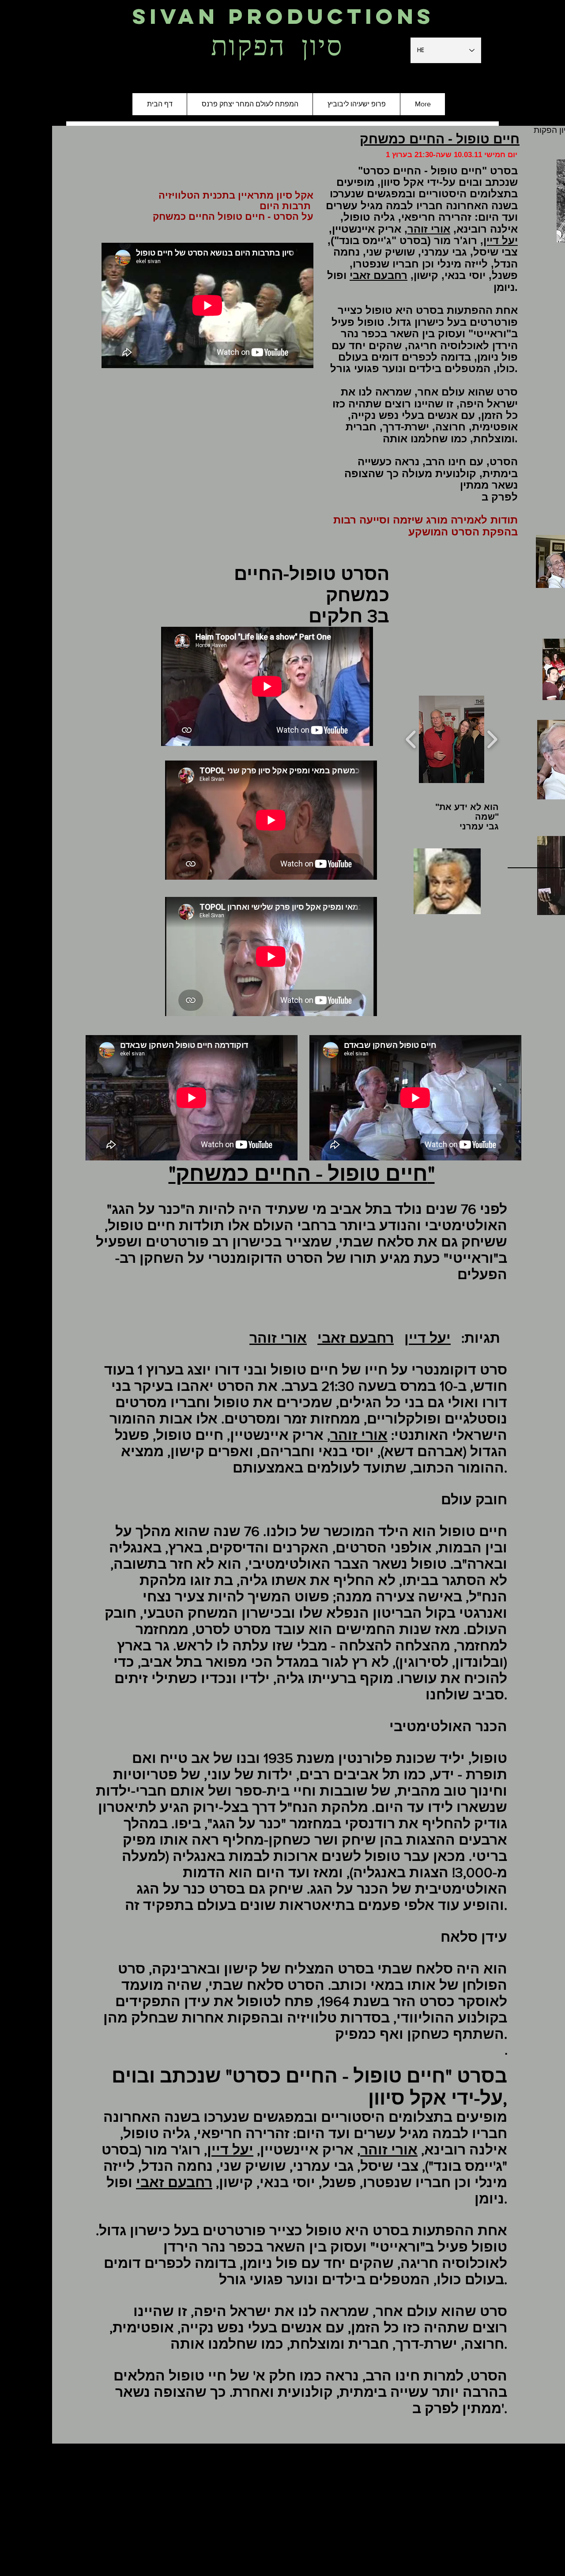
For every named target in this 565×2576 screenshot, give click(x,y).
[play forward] (492, 740)
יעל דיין (501, 240)
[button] (463, 739)
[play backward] (411, 740)
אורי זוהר (429, 229)
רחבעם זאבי (379, 275)
